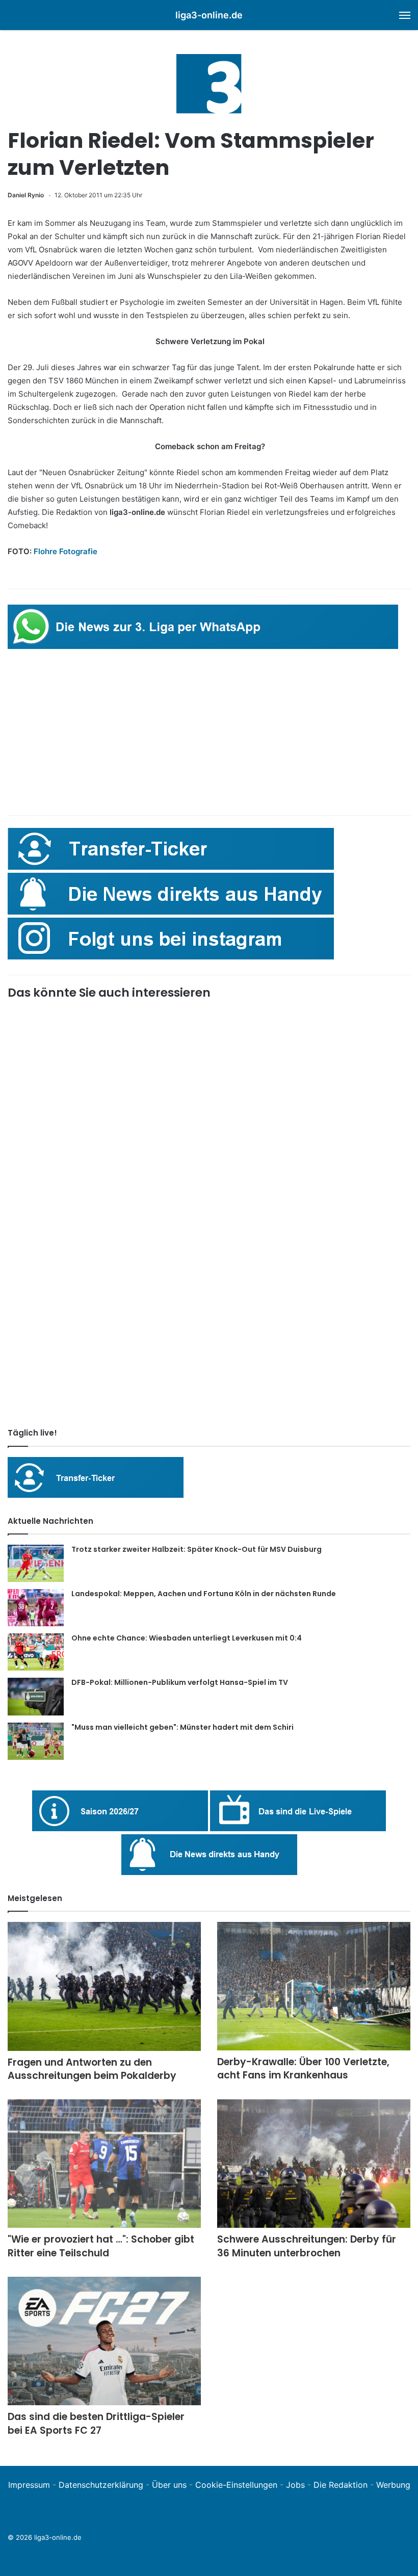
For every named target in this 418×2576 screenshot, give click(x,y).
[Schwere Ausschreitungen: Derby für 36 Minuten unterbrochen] (314, 2164)
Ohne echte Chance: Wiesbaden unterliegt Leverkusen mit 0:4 (187, 1638)
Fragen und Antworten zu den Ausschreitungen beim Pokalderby (92, 2069)
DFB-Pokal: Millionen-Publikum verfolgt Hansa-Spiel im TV (180, 1682)
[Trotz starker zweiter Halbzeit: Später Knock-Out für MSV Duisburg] (36, 1563)
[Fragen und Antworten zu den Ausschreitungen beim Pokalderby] (104, 1986)
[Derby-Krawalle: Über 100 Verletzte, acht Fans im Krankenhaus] (314, 1986)
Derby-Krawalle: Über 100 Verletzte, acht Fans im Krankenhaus (303, 2069)
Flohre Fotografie (66, 551)
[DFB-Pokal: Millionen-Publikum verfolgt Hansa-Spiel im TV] (36, 1697)
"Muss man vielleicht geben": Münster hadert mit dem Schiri (182, 1727)
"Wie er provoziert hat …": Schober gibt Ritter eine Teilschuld (101, 2246)
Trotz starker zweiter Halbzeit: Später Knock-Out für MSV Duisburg (197, 1549)
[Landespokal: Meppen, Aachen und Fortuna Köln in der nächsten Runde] (36, 1608)
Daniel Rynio (26, 195)
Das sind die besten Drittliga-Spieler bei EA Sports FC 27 (96, 2424)
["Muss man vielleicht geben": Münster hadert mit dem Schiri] (36, 1741)
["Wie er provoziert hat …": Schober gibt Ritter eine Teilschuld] (104, 2164)
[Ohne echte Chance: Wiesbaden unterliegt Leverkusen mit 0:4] (36, 1652)
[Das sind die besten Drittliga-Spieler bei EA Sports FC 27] (104, 2341)
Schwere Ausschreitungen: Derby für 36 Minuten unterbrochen (307, 2246)
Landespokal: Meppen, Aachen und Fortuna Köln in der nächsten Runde (204, 1594)
